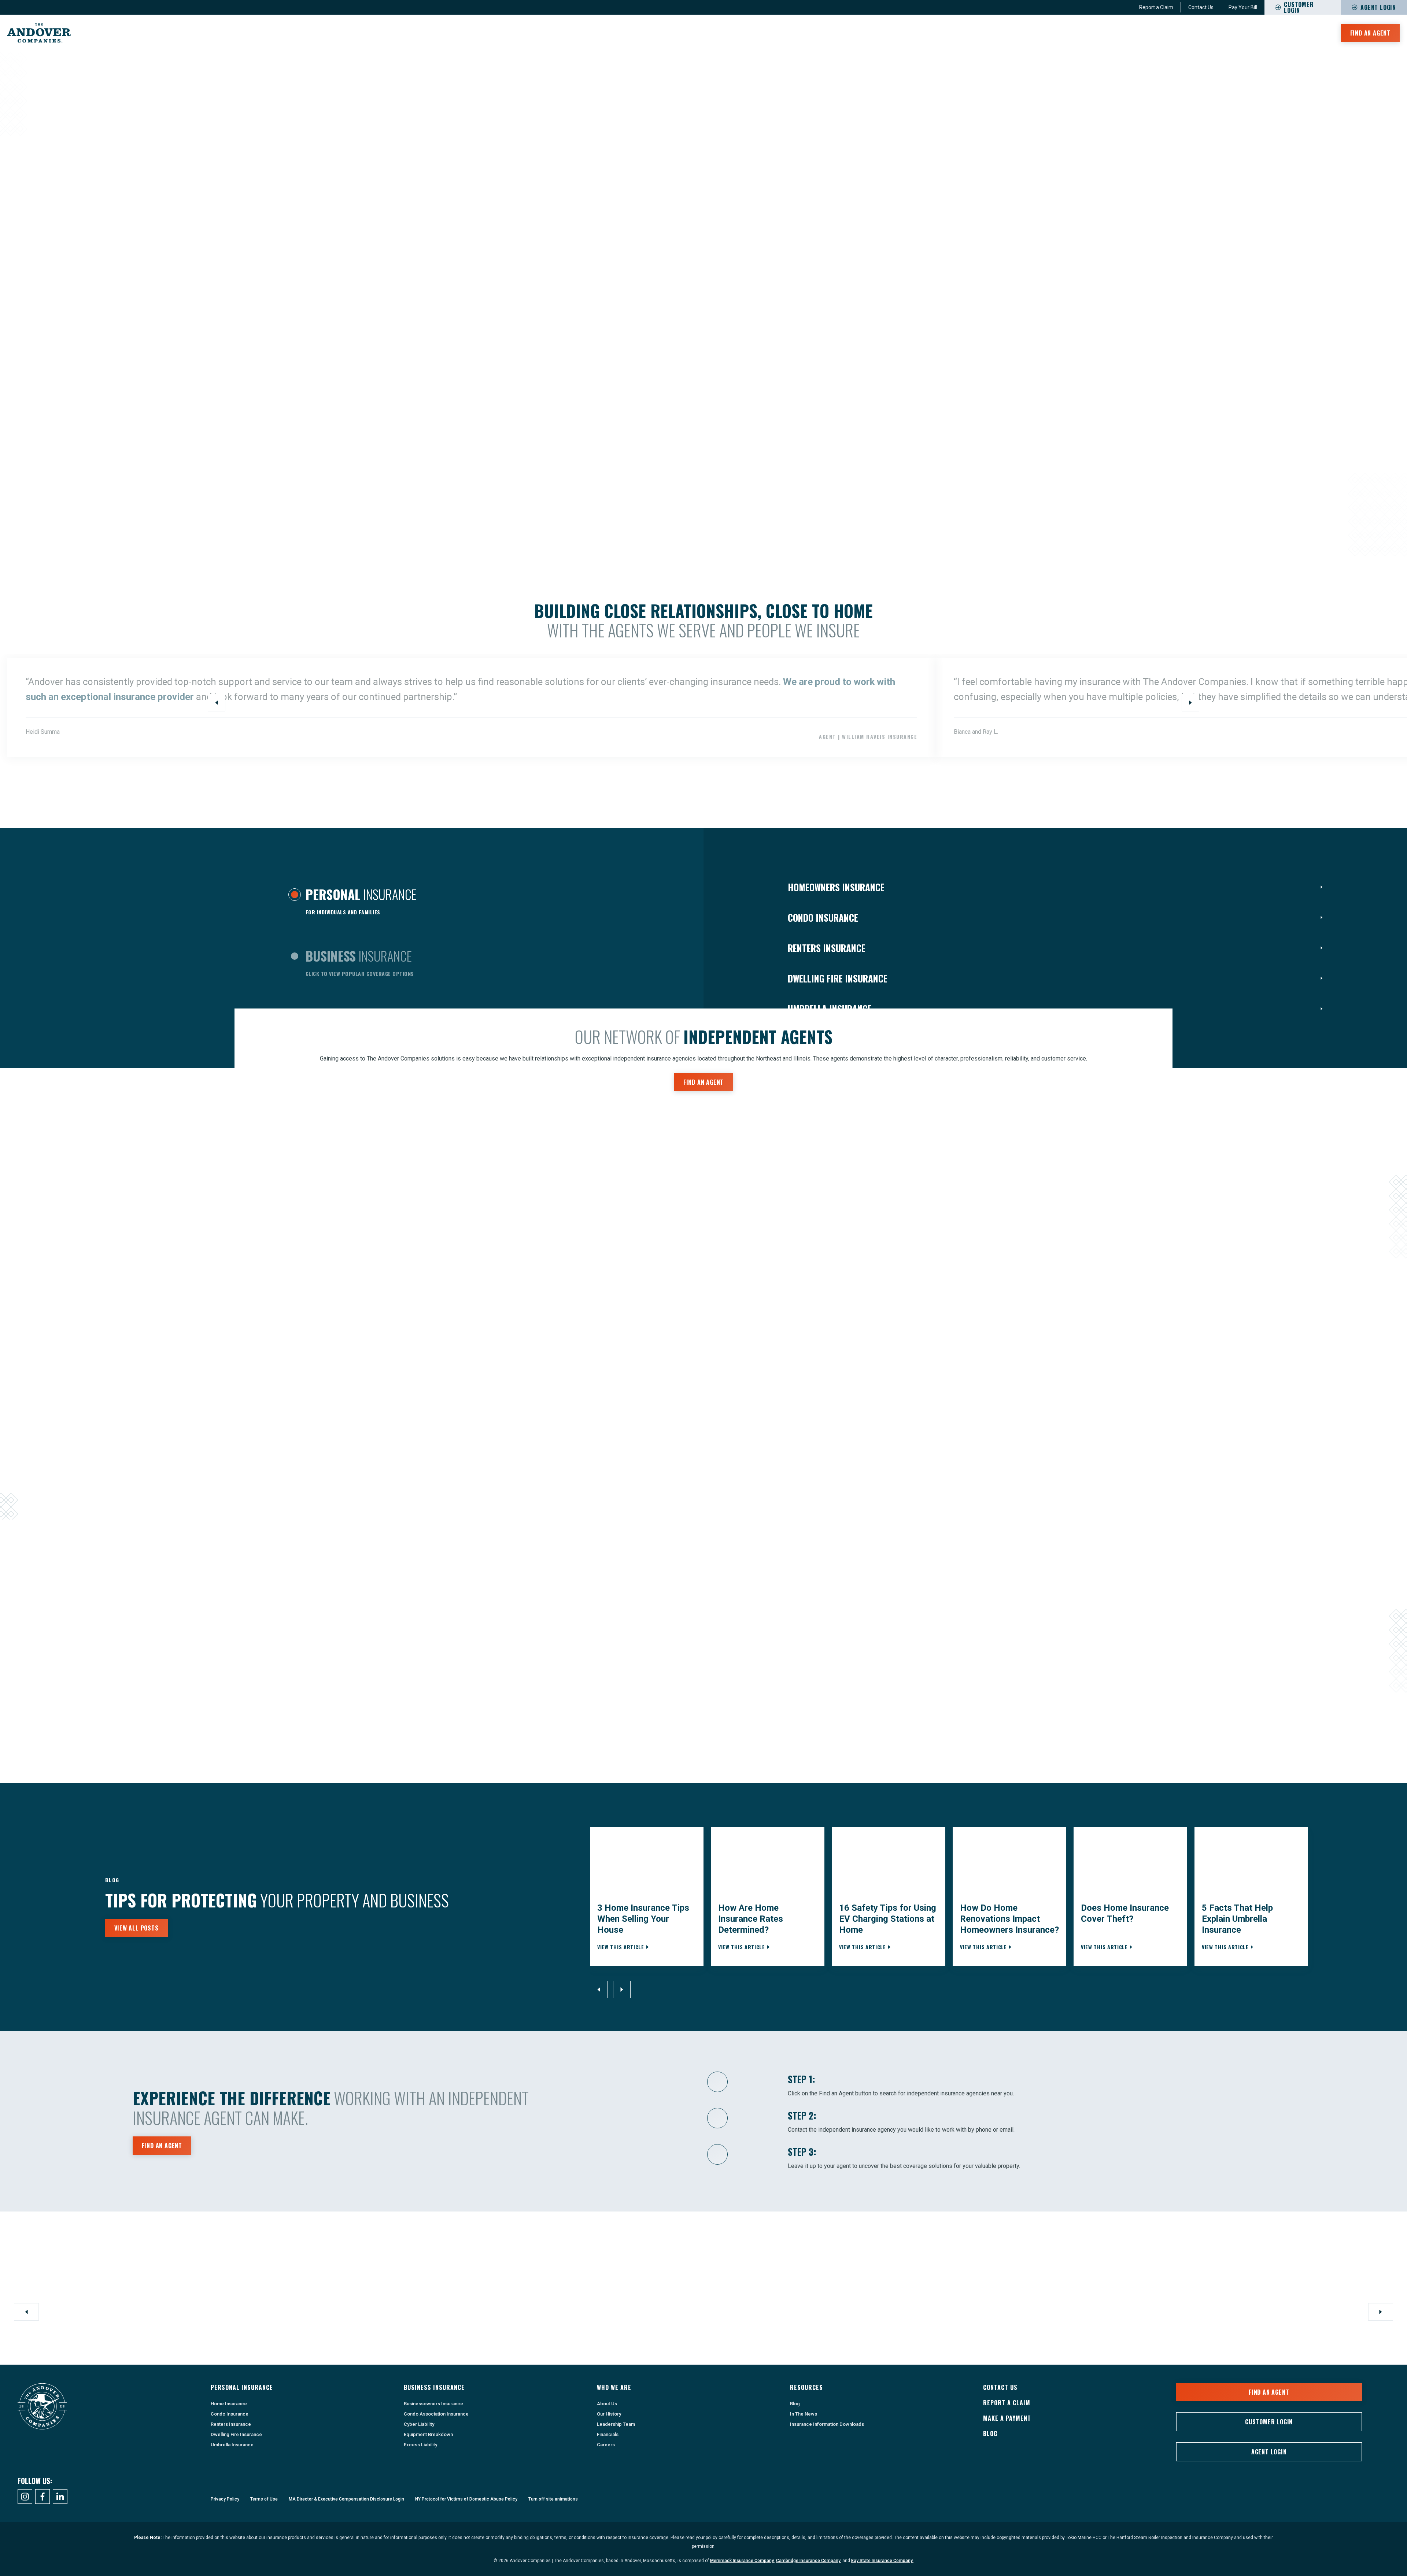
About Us (607, 2404)
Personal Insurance (1131, 33)
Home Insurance (229, 2404)
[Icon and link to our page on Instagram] (25, 2497)
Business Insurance (1204, 33)
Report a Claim (1156, 7)
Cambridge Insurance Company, (809, 2561)
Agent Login (1378, 7)
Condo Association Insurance (436, 2414)
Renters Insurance (231, 2424)
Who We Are (1264, 33)
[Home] (39, 33)
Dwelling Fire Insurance (236, 2434)
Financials (608, 2434)
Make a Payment (1007, 2418)
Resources (1311, 33)
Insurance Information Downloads (827, 2424)
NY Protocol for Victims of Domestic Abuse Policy (466, 2499)
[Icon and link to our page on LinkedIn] (60, 2497)
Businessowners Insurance (433, 2404)
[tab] (352, 904)
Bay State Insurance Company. (882, 2561)
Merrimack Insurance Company (742, 2561)
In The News (804, 2414)
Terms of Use (264, 2499)
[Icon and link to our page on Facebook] (43, 2497)
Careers (606, 2445)
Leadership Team (616, 2424)
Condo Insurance (230, 2414)
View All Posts (136, 1928)
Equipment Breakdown (428, 2434)
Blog (795, 2404)
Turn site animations (553, 2499)
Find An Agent (1370, 33)
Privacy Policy (225, 2499)
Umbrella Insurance (232, 2445)
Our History (609, 2414)
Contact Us (1201, 7)
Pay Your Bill (1243, 7)
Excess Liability (420, 2445)
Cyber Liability (419, 2424)
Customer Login (1269, 2422)
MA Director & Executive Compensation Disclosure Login (346, 2499)
